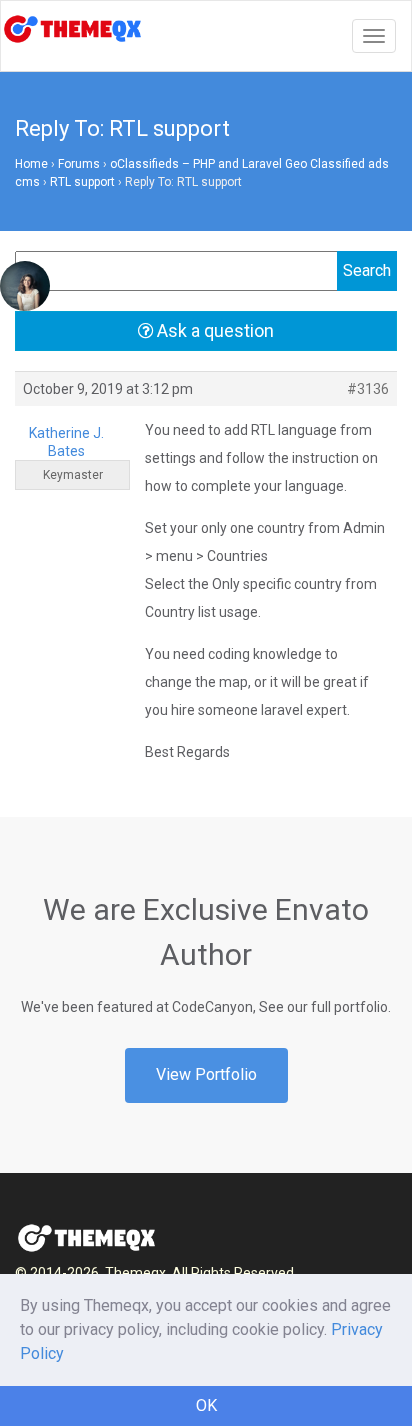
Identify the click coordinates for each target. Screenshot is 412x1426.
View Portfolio (206, 1074)
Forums (79, 164)
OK (206, 1405)
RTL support (82, 182)
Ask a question (213, 330)
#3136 (368, 389)
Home (31, 164)
